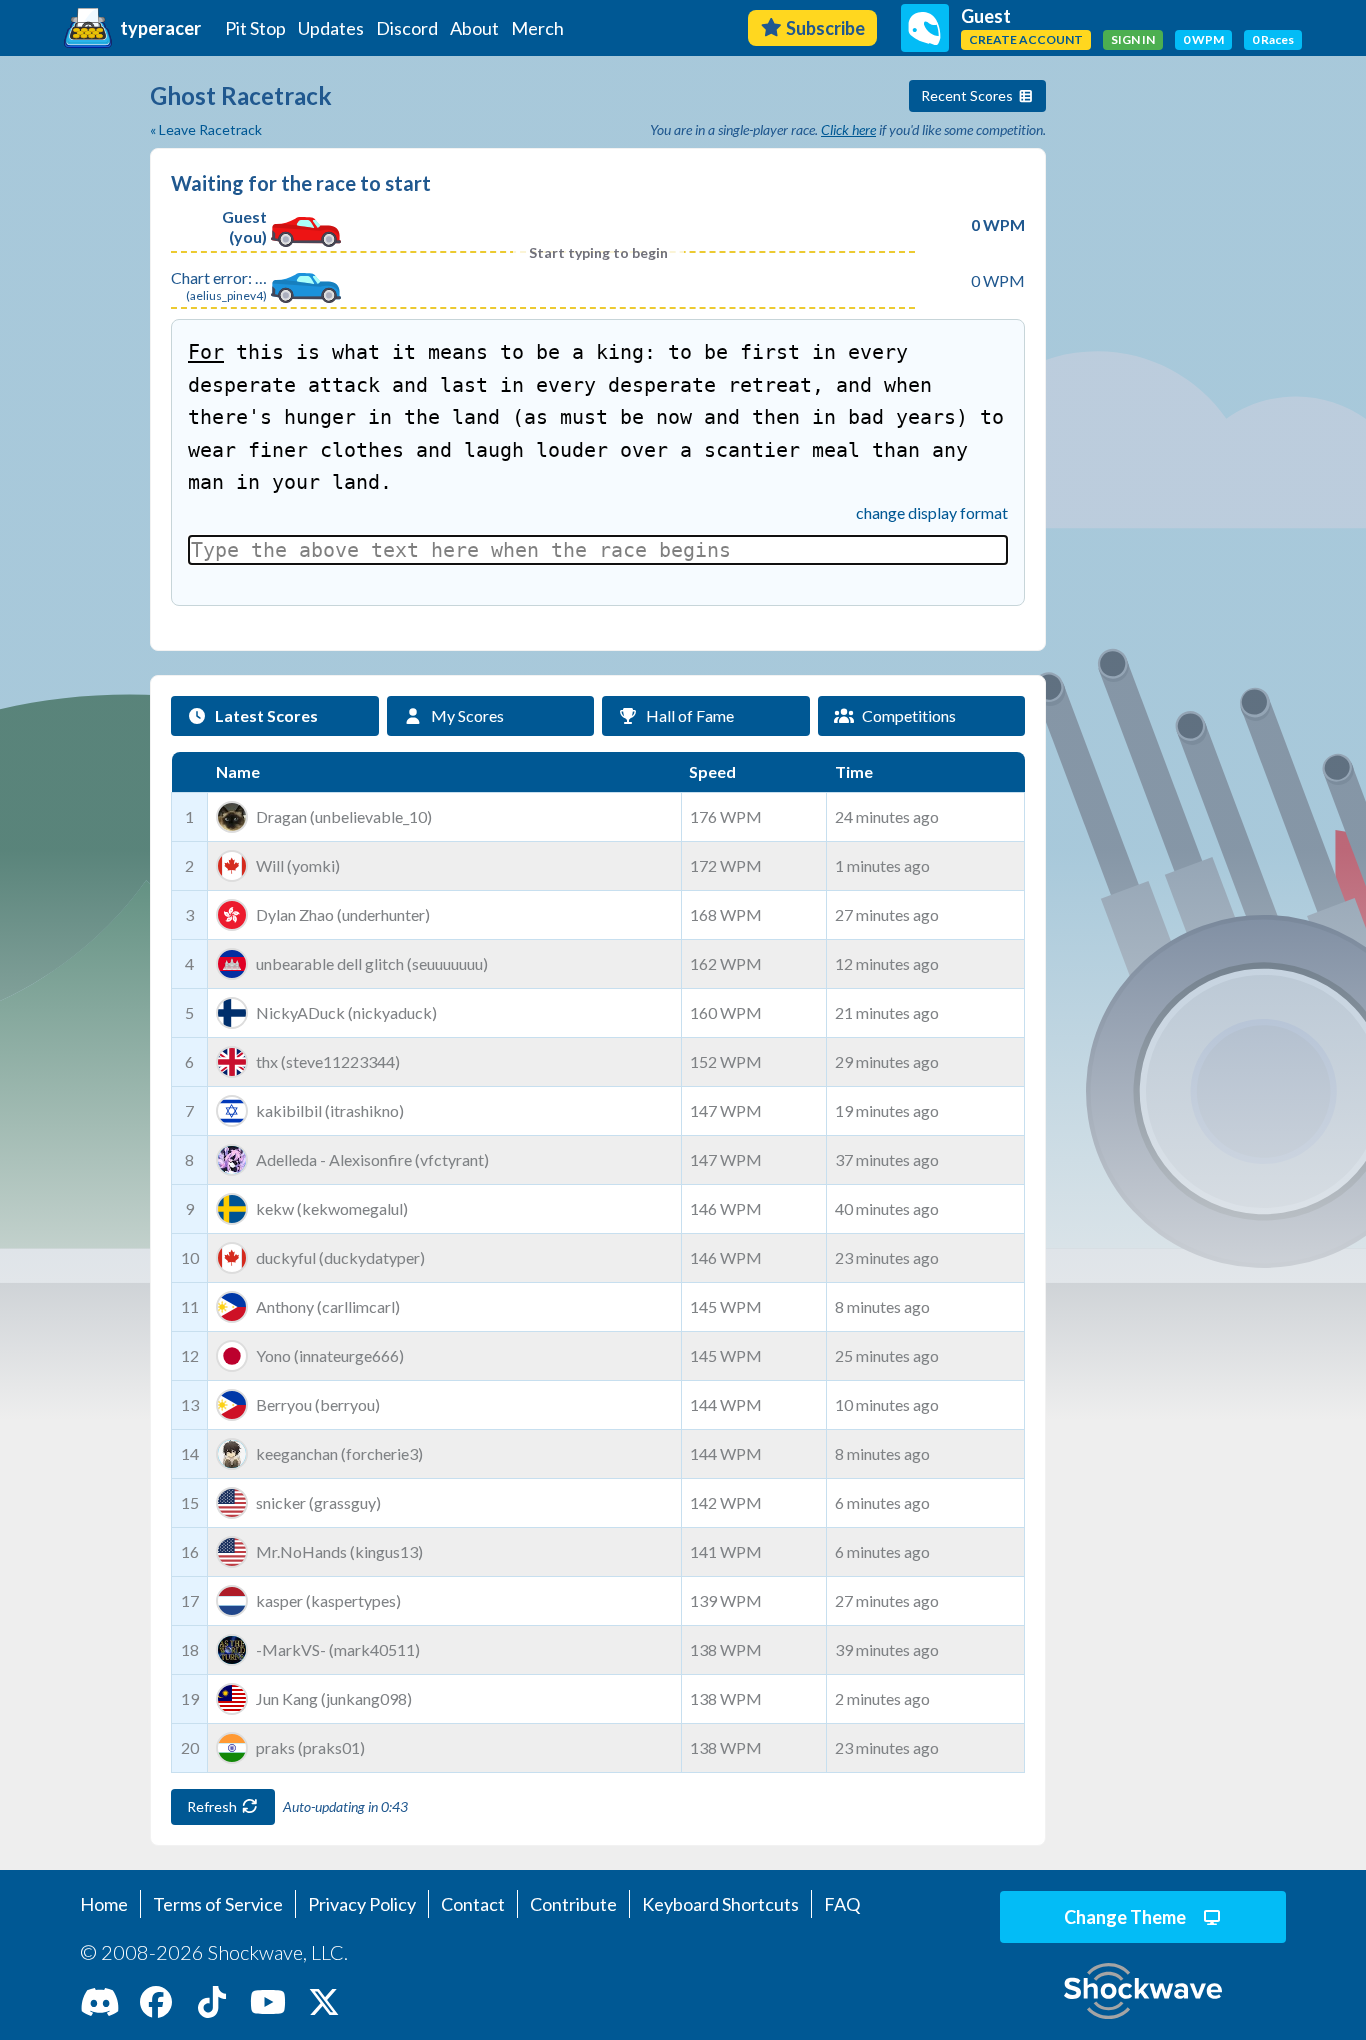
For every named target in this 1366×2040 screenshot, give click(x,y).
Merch (537, 28)
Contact (473, 1904)
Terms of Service (218, 1904)
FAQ (842, 1904)
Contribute (573, 1904)
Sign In (1133, 39)
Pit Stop (255, 28)
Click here (848, 129)
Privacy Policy (362, 1904)
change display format (932, 512)
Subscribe (825, 28)
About (474, 28)
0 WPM (1203, 39)
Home (104, 1904)
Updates (331, 28)
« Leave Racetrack (206, 129)
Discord (407, 28)
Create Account (1026, 39)
